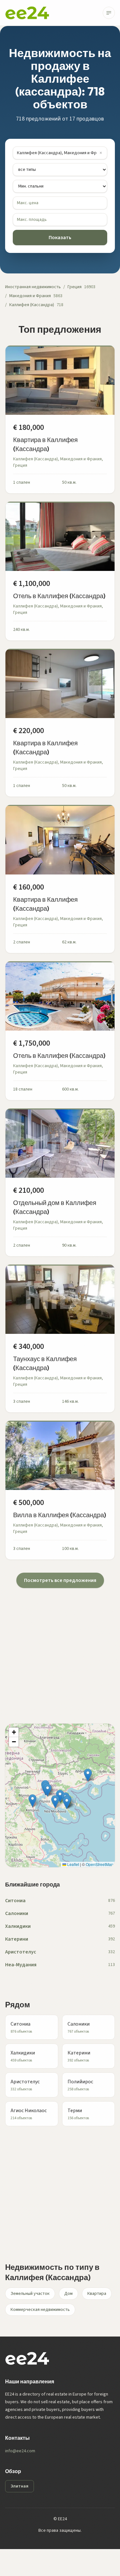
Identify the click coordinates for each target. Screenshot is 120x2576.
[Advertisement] (60, 1648)
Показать (60, 238)
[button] (67, 1803)
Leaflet (73, 1864)
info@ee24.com (20, 2451)
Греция (75, 287)
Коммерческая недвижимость (40, 2310)
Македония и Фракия (30, 296)
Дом (68, 2294)
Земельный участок (30, 2294)
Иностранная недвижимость (33, 287)
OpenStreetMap (100, 1864)
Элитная (20, 2486)
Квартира (97, 2294)
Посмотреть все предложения (60, 1580)
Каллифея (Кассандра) (32, 305)
